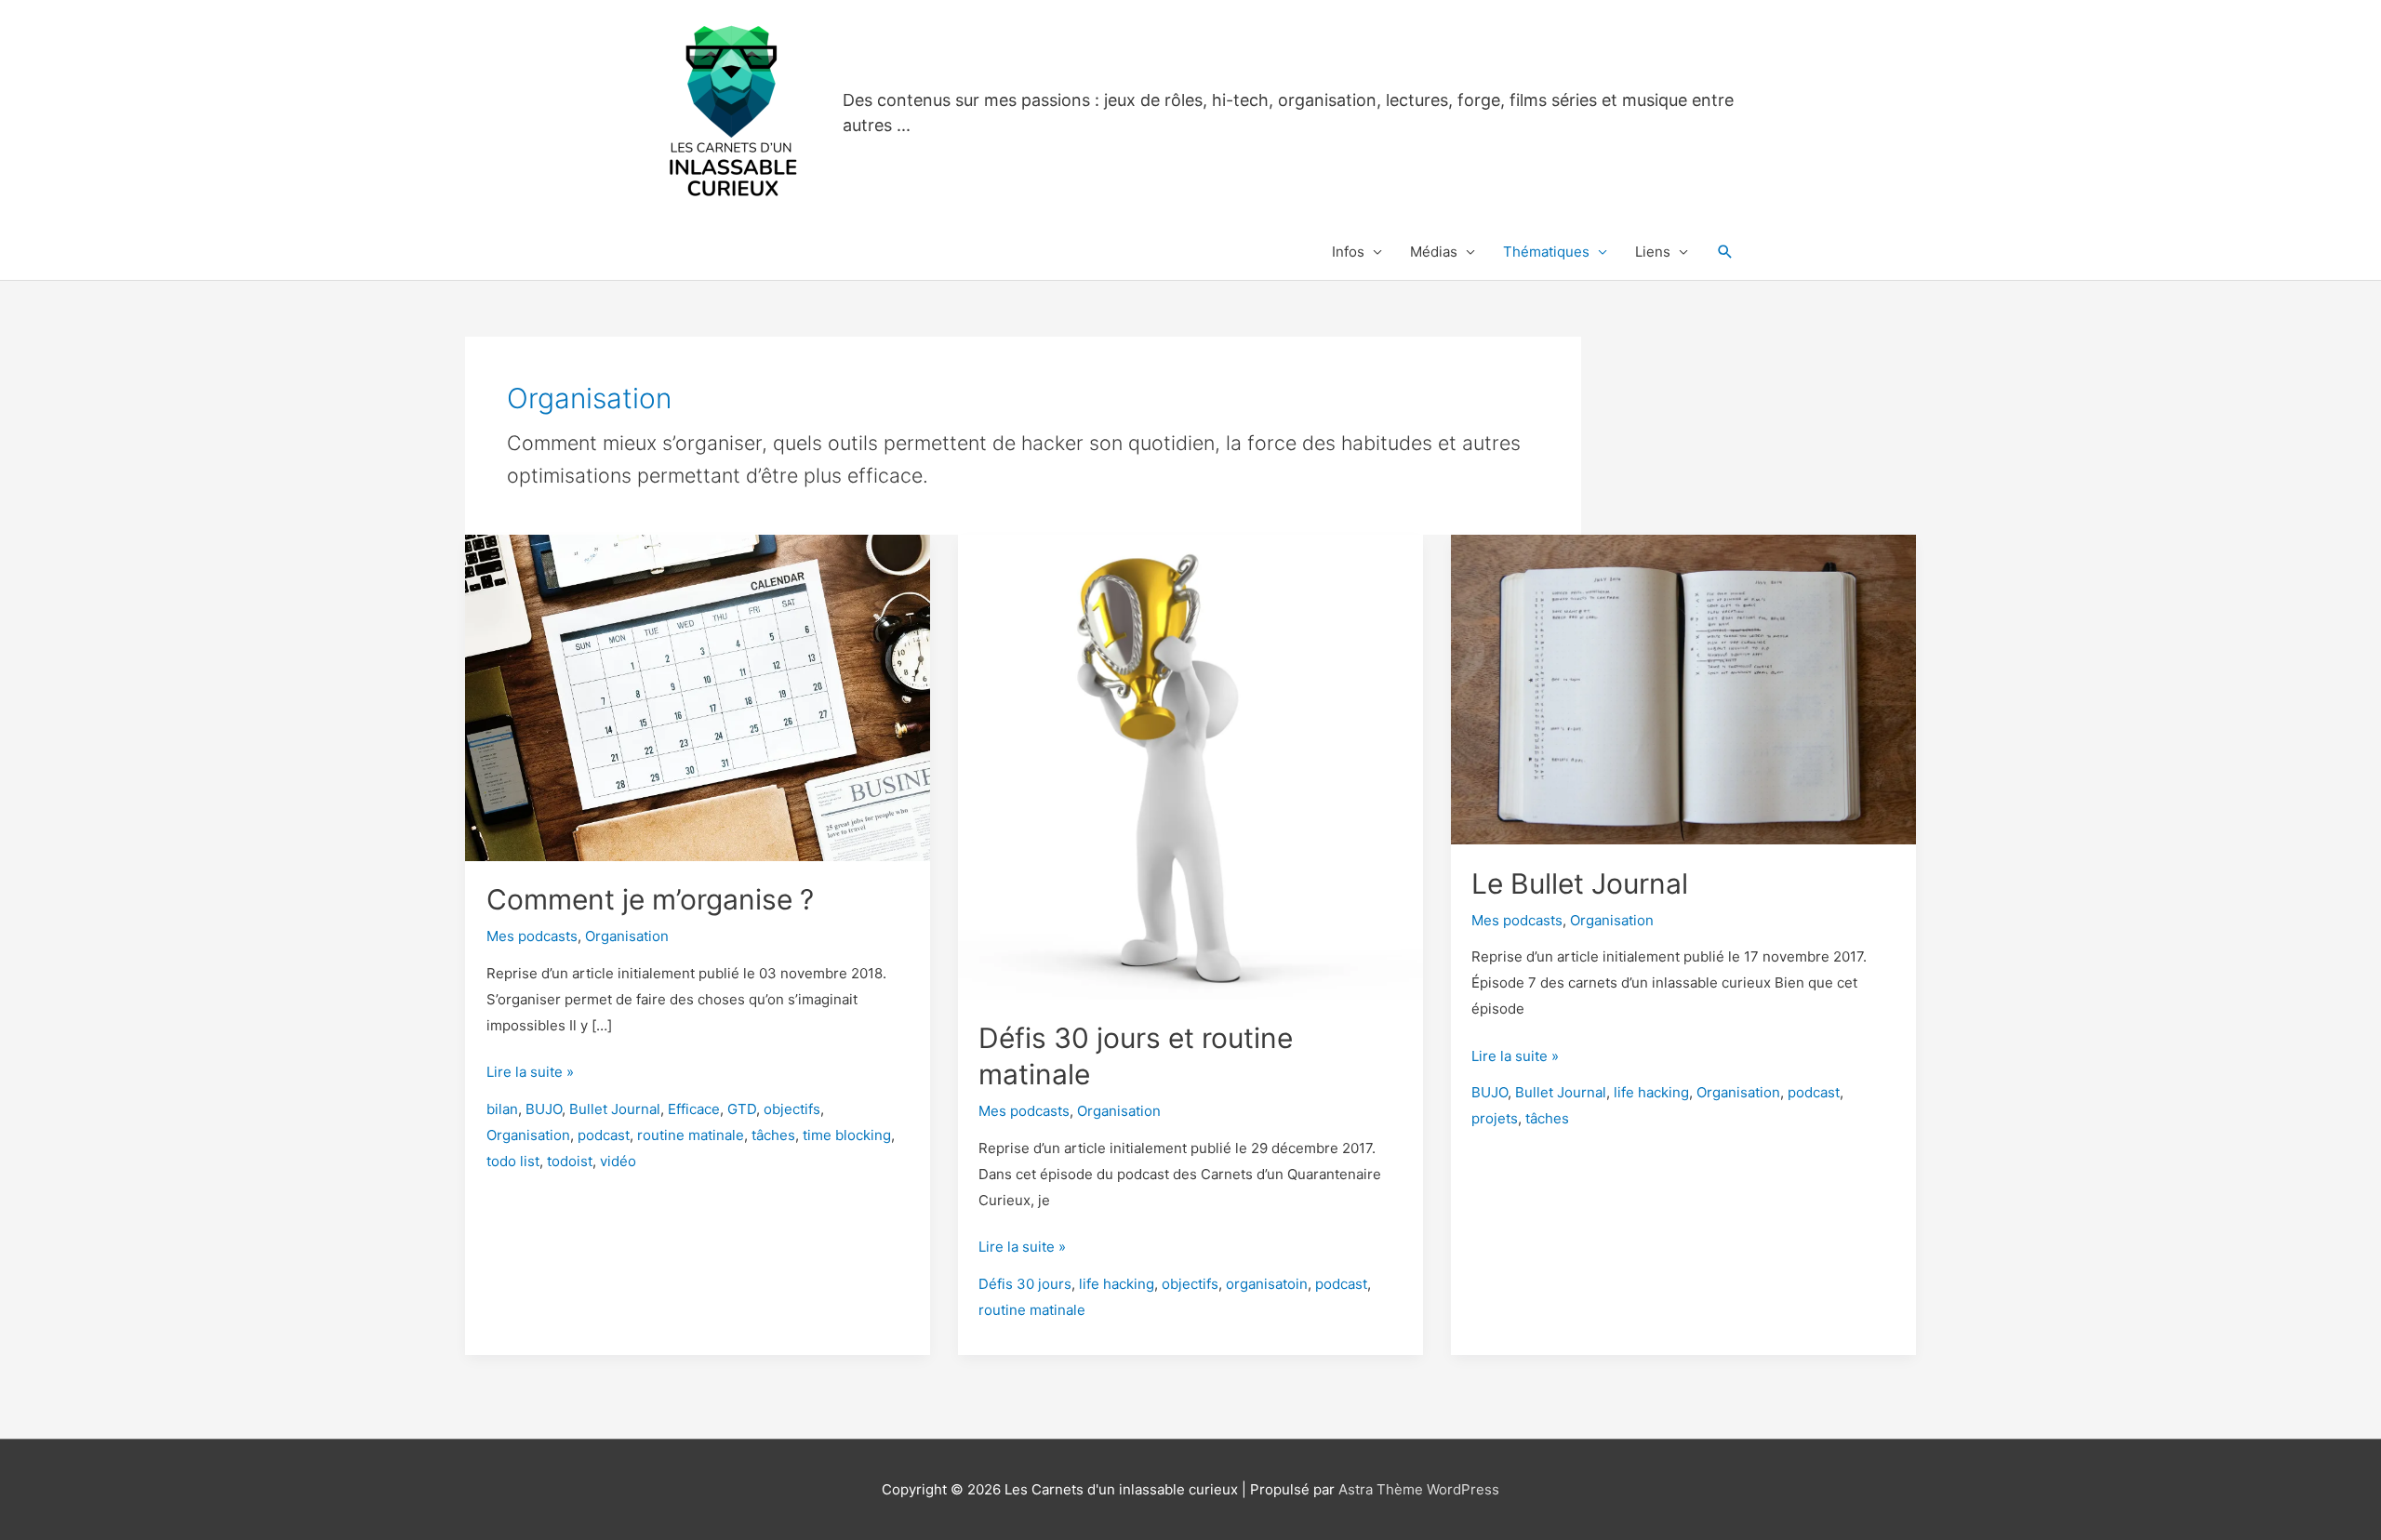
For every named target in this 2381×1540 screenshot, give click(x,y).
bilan (502, 1109)
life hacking (1117, 1284)
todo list (513, 1161)
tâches (773, 1135)
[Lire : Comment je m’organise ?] (698, 696)
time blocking (847, 1135)
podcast (604, 1135)
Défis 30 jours (1025, 1284)
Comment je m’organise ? (650, 899)
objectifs (792, 1109)
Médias (1434, 252)
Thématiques (1546, 252)
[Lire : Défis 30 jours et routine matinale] (1190, 766)
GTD (742, 1109)
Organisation (627, 936)
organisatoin (1267, 1284)
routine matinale (691, 1135)
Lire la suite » (530, 1074)
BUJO (544, 1109)
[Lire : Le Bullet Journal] (1683, 689)
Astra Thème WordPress (1419, 1489)
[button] (1725, 252)
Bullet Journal (615, 1109)
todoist (570, 1161)
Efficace (694, 1109)
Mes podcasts (532, 936)
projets (1495, 1118)
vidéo (618, 1161)
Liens (1653, 252)
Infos (1348, 252)
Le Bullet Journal (1580, 883)
